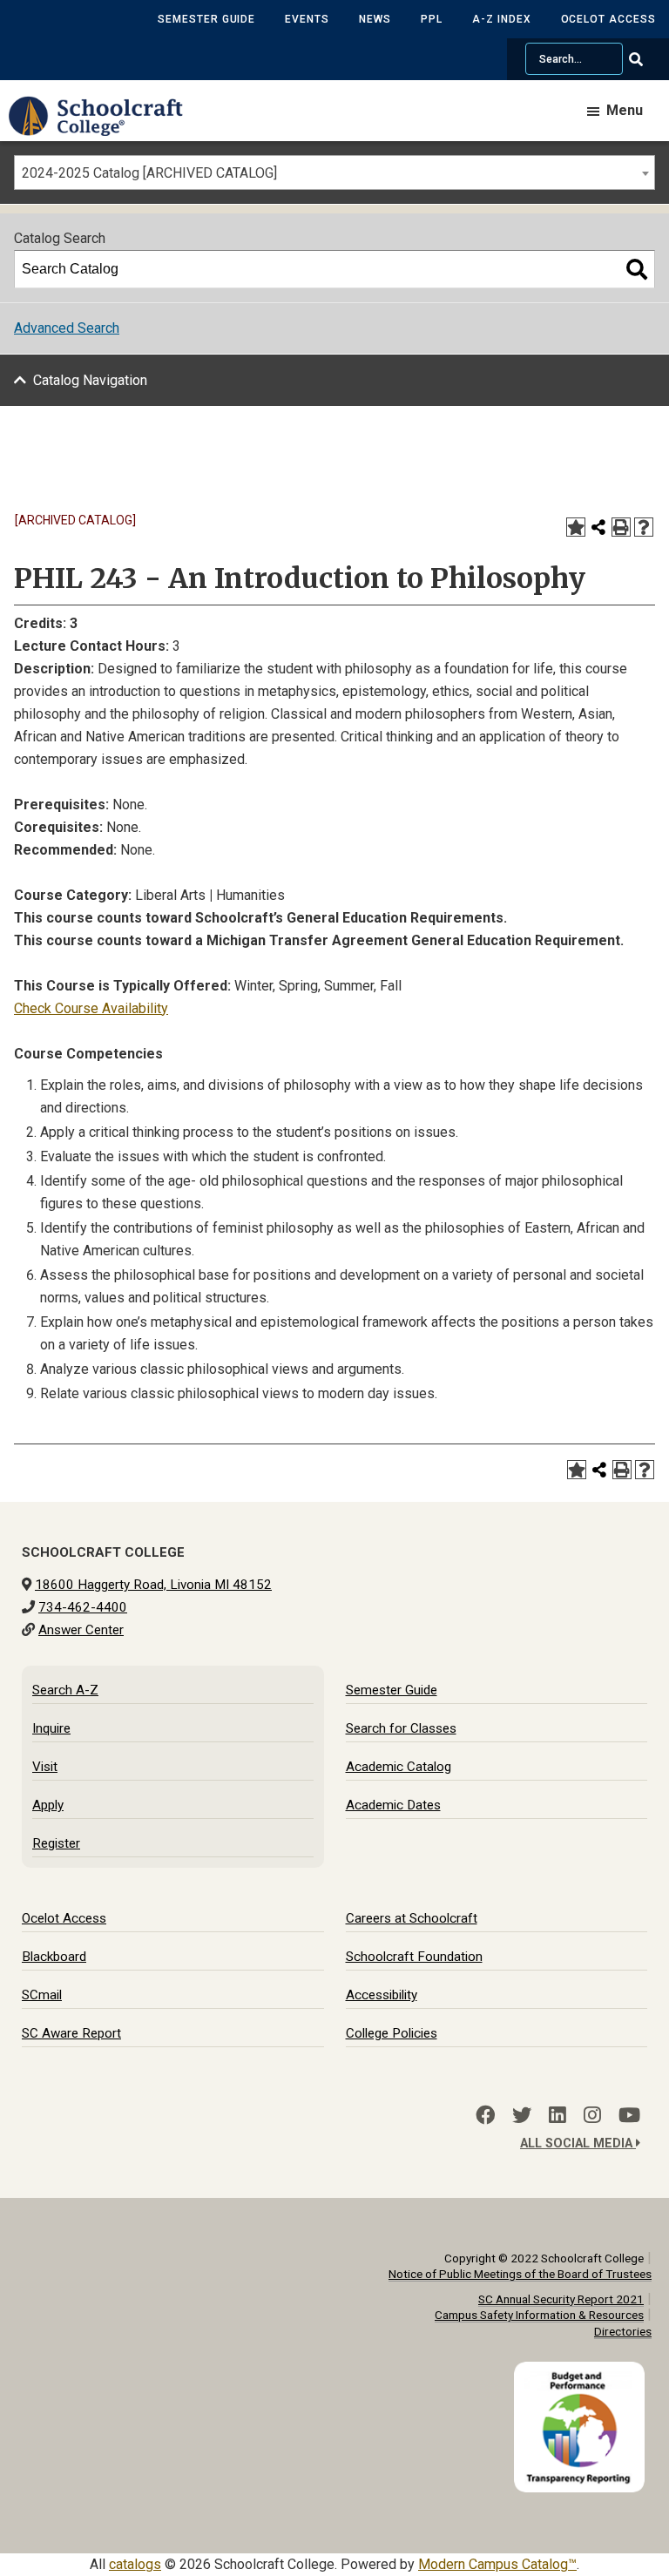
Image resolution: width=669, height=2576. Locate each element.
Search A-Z (65, 1690)
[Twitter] (522, 2115)
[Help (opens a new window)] (644, 527)
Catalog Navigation (90, 380)
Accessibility (382, 1995)
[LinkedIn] (557, 2115)
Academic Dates (393, 1805)
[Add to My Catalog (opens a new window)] (576, 527)
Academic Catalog (399, 1767)
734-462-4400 (83, 1607)
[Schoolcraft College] (105, 128)
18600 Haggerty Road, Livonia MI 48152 (153, 1585)
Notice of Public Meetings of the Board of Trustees (520, 2274)
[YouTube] (629, 2115)
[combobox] (334, 172)
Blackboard (54, 1957)
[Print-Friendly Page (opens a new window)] (621, 527)
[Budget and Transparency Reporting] (583, 2373)
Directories (623, 2331)
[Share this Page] (598, 527)
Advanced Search (67, 328)
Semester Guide (206, 19)
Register (56, 1843)
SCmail (42, 1995)
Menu (625, 110)
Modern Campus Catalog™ (497, 2564)
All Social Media (578, 2143)
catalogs (135, 2564)
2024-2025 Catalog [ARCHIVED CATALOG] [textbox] (149, 173)
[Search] (637, 269)
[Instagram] (592, 2115)
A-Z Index (502, 19)
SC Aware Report (71, 2033)
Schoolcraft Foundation (414, 1957)
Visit (45, 1767)
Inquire (51, 1728)
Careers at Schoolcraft (412, 1918)
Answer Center (81, 1630)
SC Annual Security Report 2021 (561, 2299)
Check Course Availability (91, 1008)
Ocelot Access (608, 19)
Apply (48, 1805)
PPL (432, 19)
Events (307, 19)
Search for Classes (401, 1728)
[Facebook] (485, 2115)
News (375, 19)
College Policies (392, 2033)
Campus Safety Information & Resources (539, 2315)
